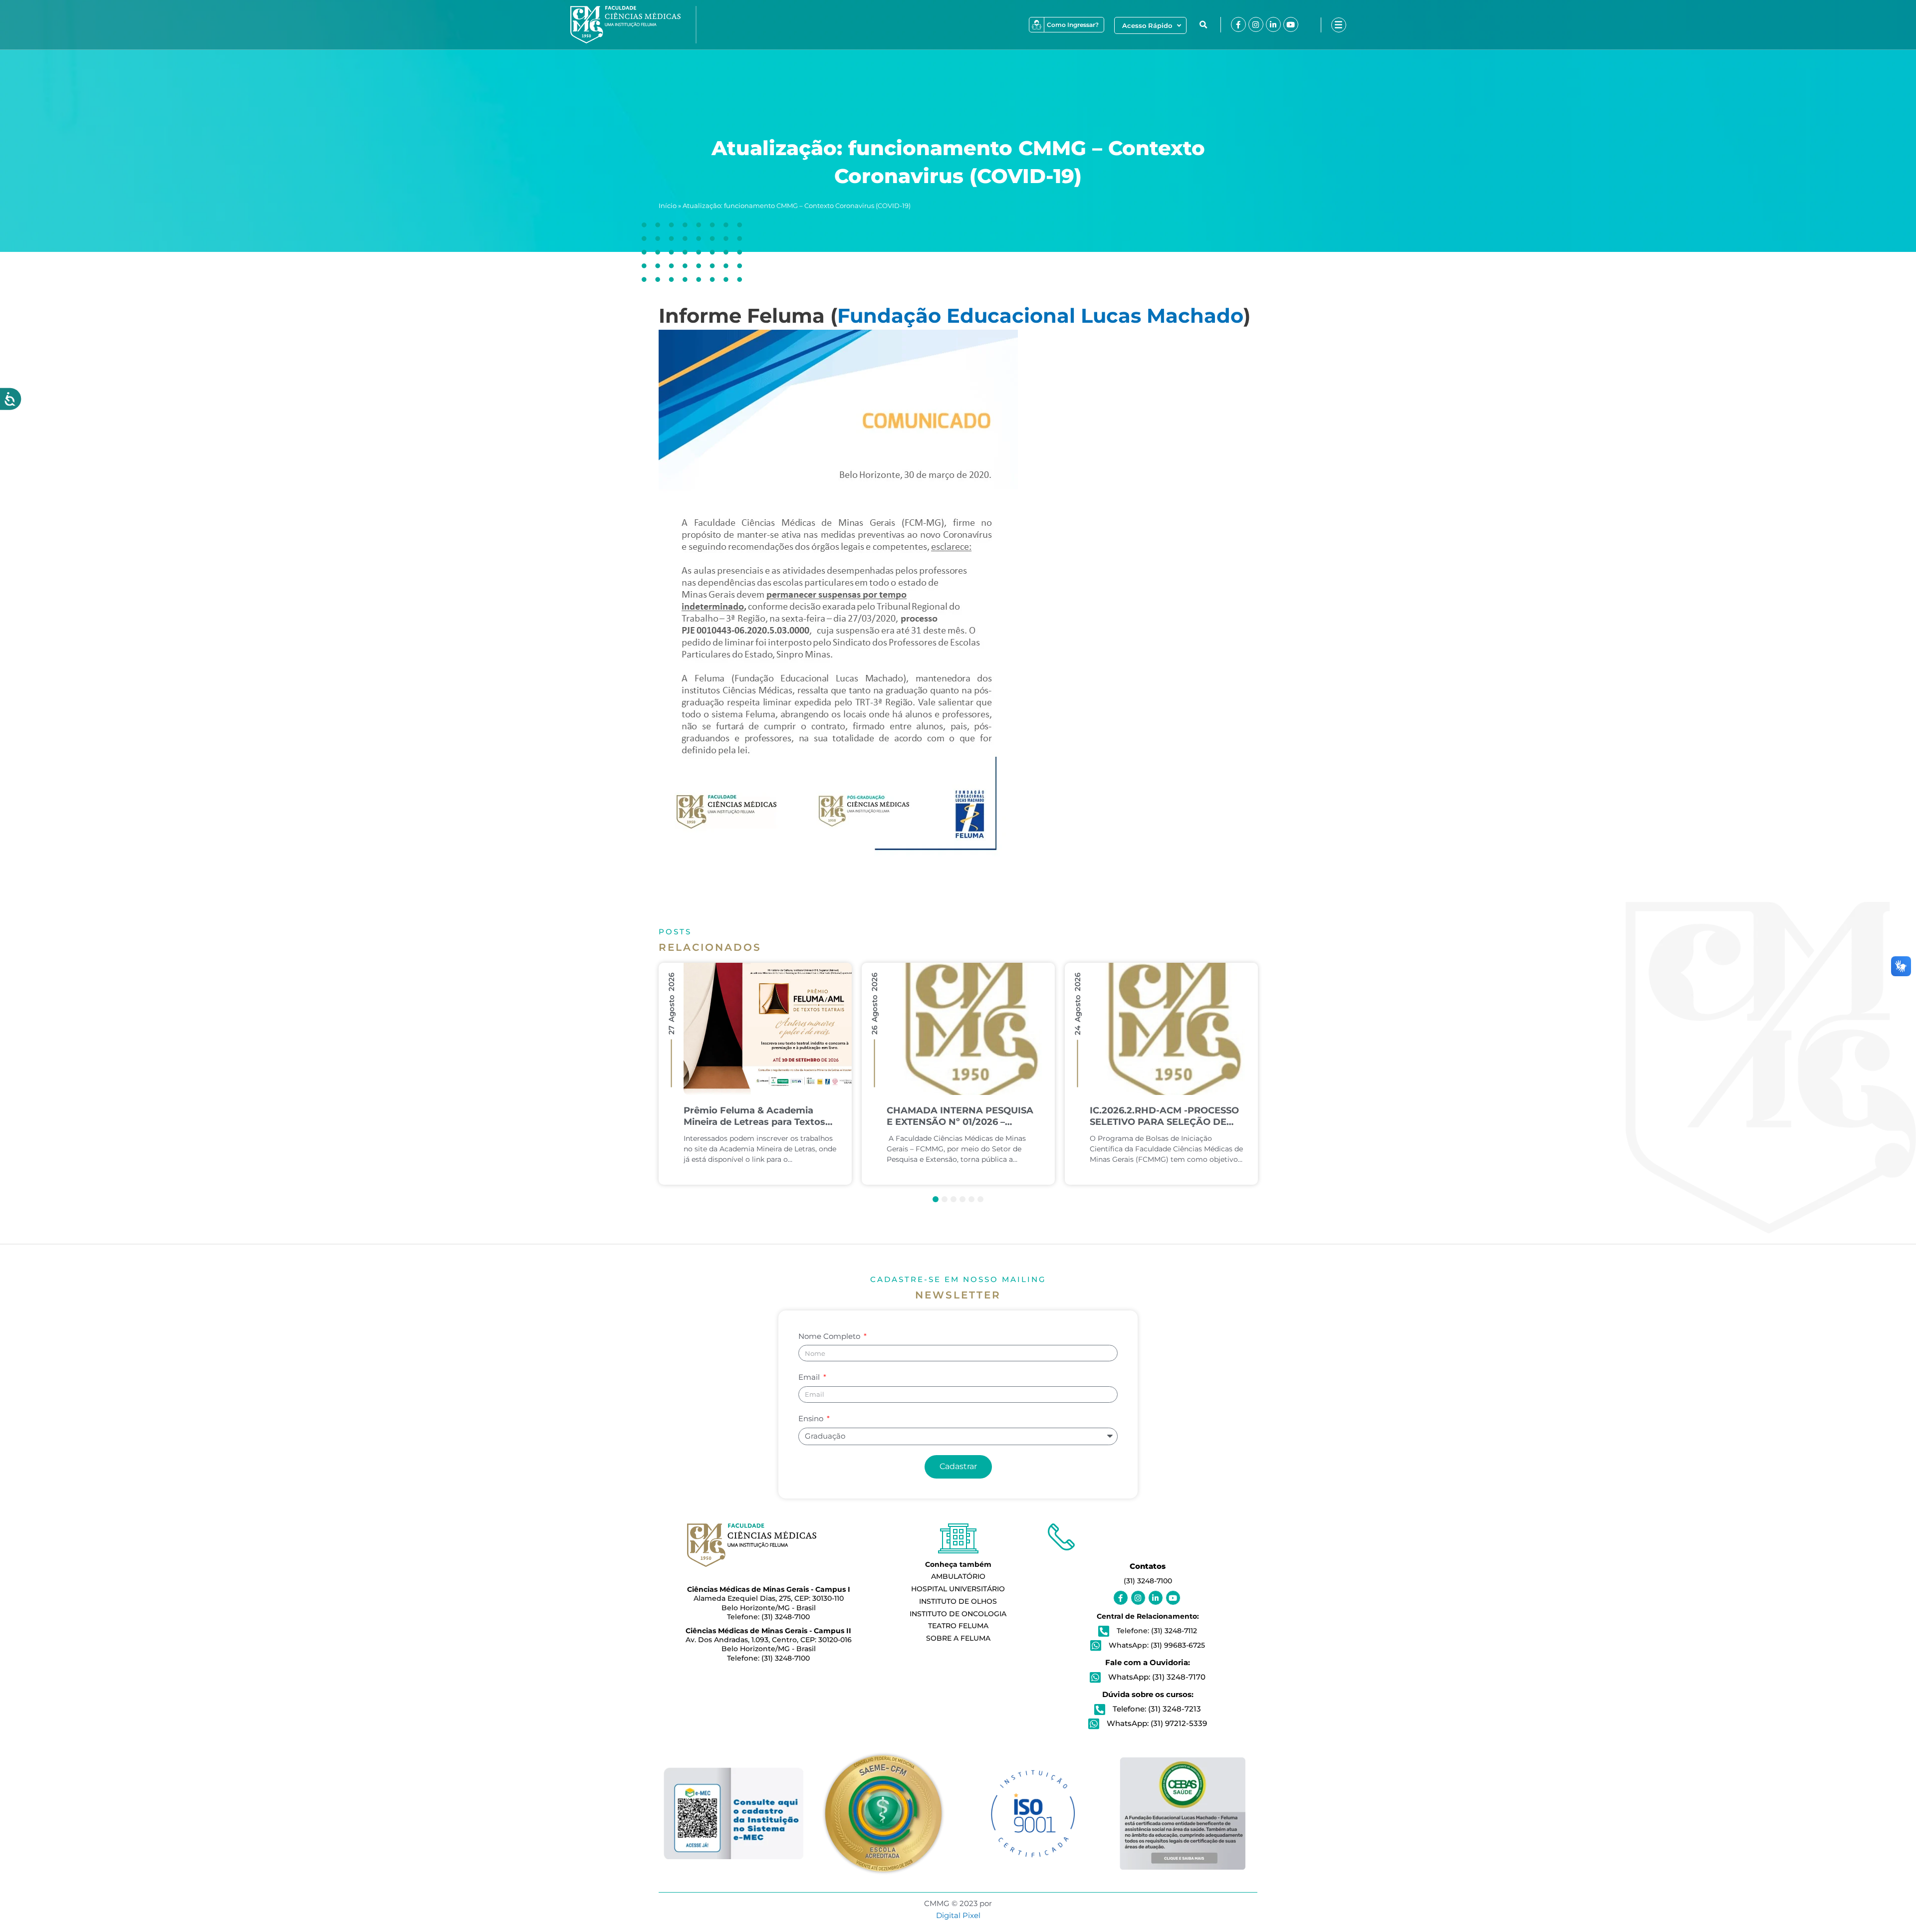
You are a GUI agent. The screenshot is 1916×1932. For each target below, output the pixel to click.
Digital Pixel (958, 1915)
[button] (1203, 25)
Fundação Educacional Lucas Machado (1040, 316)
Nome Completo (830, 1336)
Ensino (812, 1418)
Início (668, 206)
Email (810, 1377)
